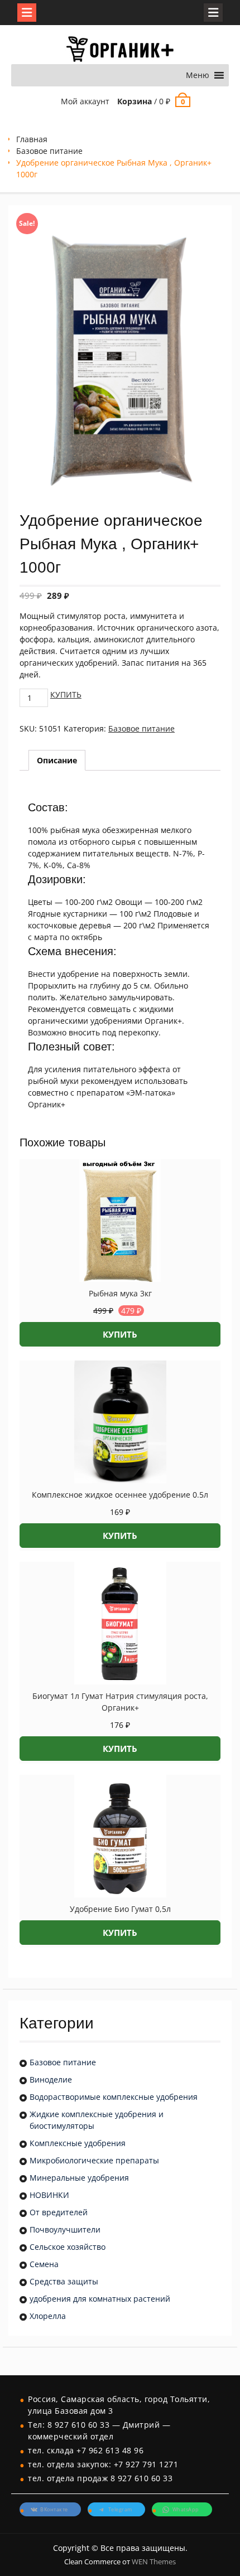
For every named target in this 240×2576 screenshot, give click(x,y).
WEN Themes (154, 2562)
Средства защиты (64, 2281)
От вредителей (59, 2212)
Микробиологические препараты (94, 2160)
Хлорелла (48, 2316)
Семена (44, 2264)
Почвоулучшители (65, 2229)
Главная (32, 139)
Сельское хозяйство (68, 2247)
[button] (198, 75)
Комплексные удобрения (78, 2143)
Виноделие (51, 2079)
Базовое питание (49, 151)
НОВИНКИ (49, 2195)
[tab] (57, 760)
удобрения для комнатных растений (100, 2299)
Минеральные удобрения (79, 2178)
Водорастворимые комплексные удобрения (114, 2097)
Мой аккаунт (85, 101)
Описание (57, 760)
